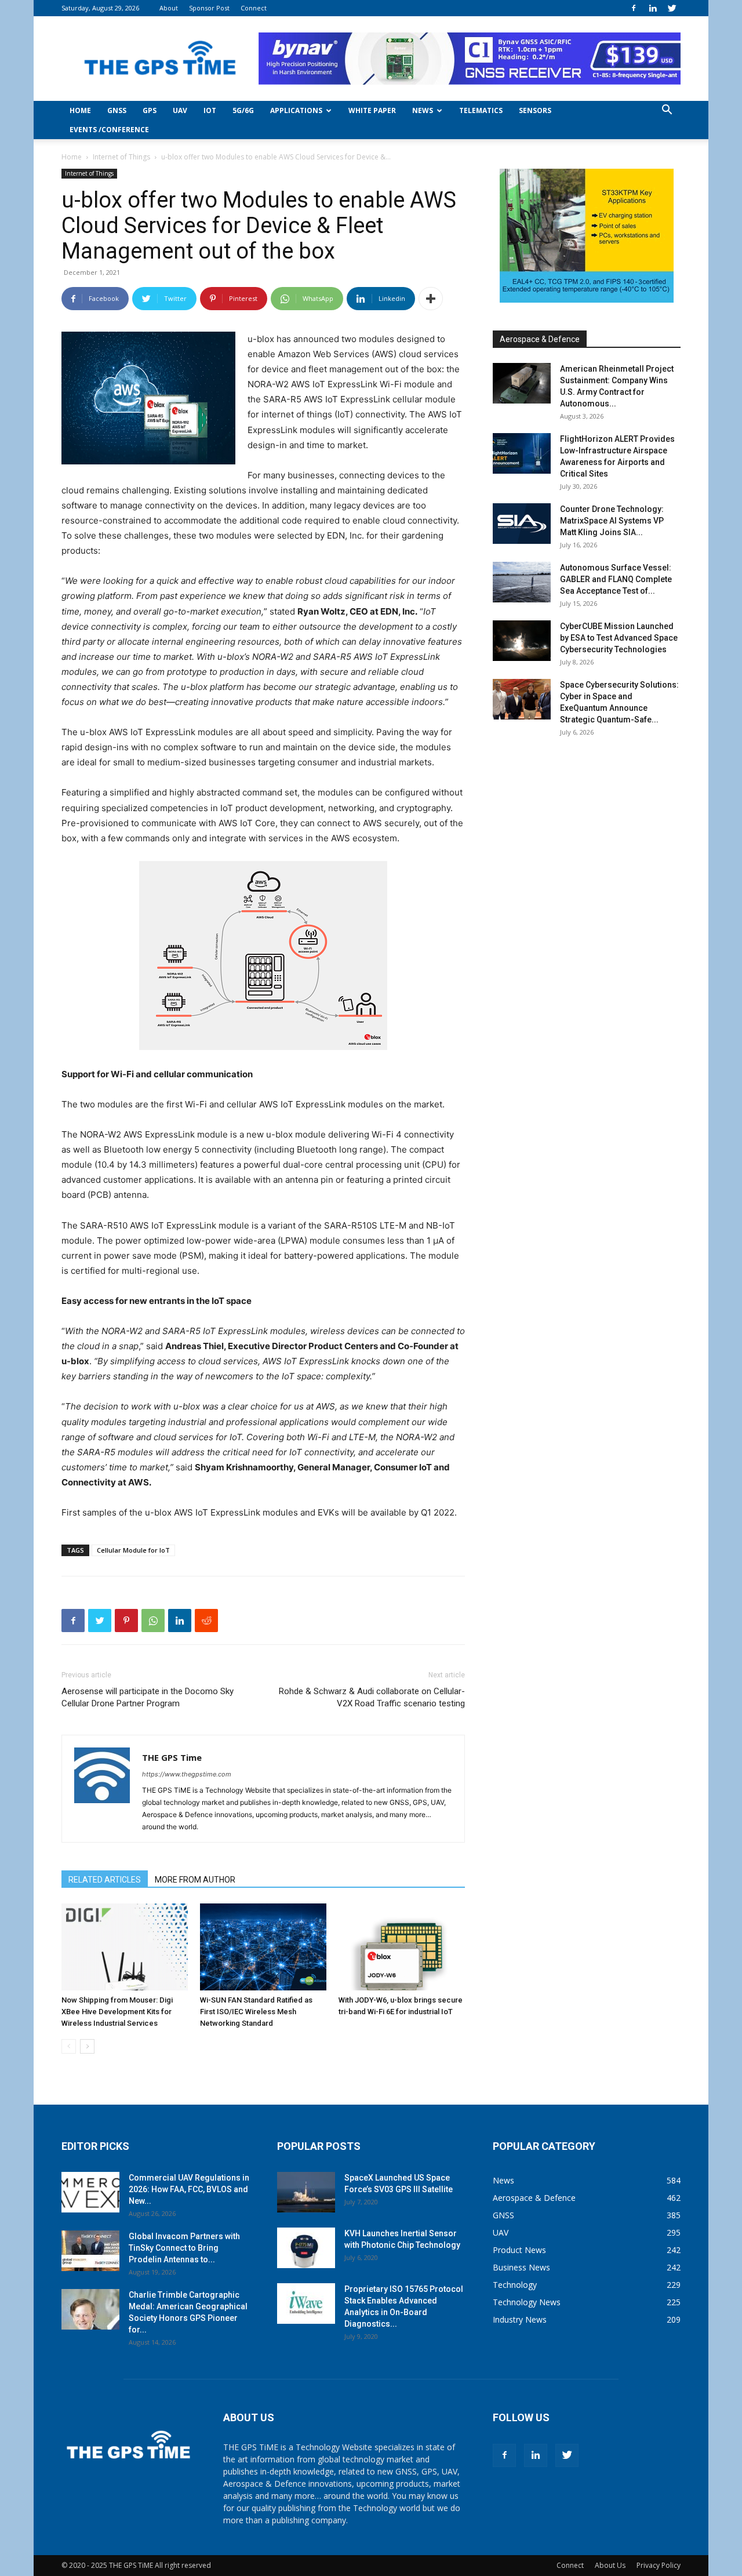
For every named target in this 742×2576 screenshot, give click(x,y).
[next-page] (87, 2046)
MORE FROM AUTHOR (195, 1880)
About (169, 8)
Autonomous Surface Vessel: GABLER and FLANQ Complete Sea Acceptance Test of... (616, 579)
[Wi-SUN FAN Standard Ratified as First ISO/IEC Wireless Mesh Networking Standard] (263, 1947)
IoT (210, 110)
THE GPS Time (172, 1757)
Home (80, 110)
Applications (296, 110)
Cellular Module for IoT (133, 1550)
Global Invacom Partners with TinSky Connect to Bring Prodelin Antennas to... (184, 2248)
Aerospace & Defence (540, 339)
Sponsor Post (209, 8)
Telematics (481, 110)
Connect (254, 8)
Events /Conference (109, 130)
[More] (431, 299)
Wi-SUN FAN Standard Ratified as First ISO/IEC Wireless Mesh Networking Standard (256, 2012)
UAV (180, 110)
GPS (150, 110)
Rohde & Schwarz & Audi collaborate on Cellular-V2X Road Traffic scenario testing (372, 1697)
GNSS (117, 110)
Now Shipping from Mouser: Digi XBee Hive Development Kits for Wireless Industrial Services (117, 2012)
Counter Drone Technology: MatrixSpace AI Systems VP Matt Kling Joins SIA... (612, 521)
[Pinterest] (126, 1621)
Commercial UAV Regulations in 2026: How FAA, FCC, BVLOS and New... (189, 2189)
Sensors (535, 110)
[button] (667, 111)
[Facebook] (634, 8)
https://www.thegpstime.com (187, 1774)
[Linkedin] (653, 8)
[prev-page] (69, 2046)
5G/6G (243, 110)
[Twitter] (672, 8)
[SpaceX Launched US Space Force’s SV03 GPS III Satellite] (306, 2192)
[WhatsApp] (153, 1621)
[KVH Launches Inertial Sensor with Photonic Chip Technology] (306, 2248)
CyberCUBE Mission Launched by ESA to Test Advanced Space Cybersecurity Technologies (619, 638)
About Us (610, 2565)
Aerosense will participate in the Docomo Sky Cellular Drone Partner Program (148, 1697)
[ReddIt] (206, 1621)
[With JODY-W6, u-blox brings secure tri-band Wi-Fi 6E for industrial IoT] (402, 1947)
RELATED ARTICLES (105, 1880)
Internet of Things (121, 157)
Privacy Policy (659, 2565)
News (423, 110)
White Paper (372, 110)
